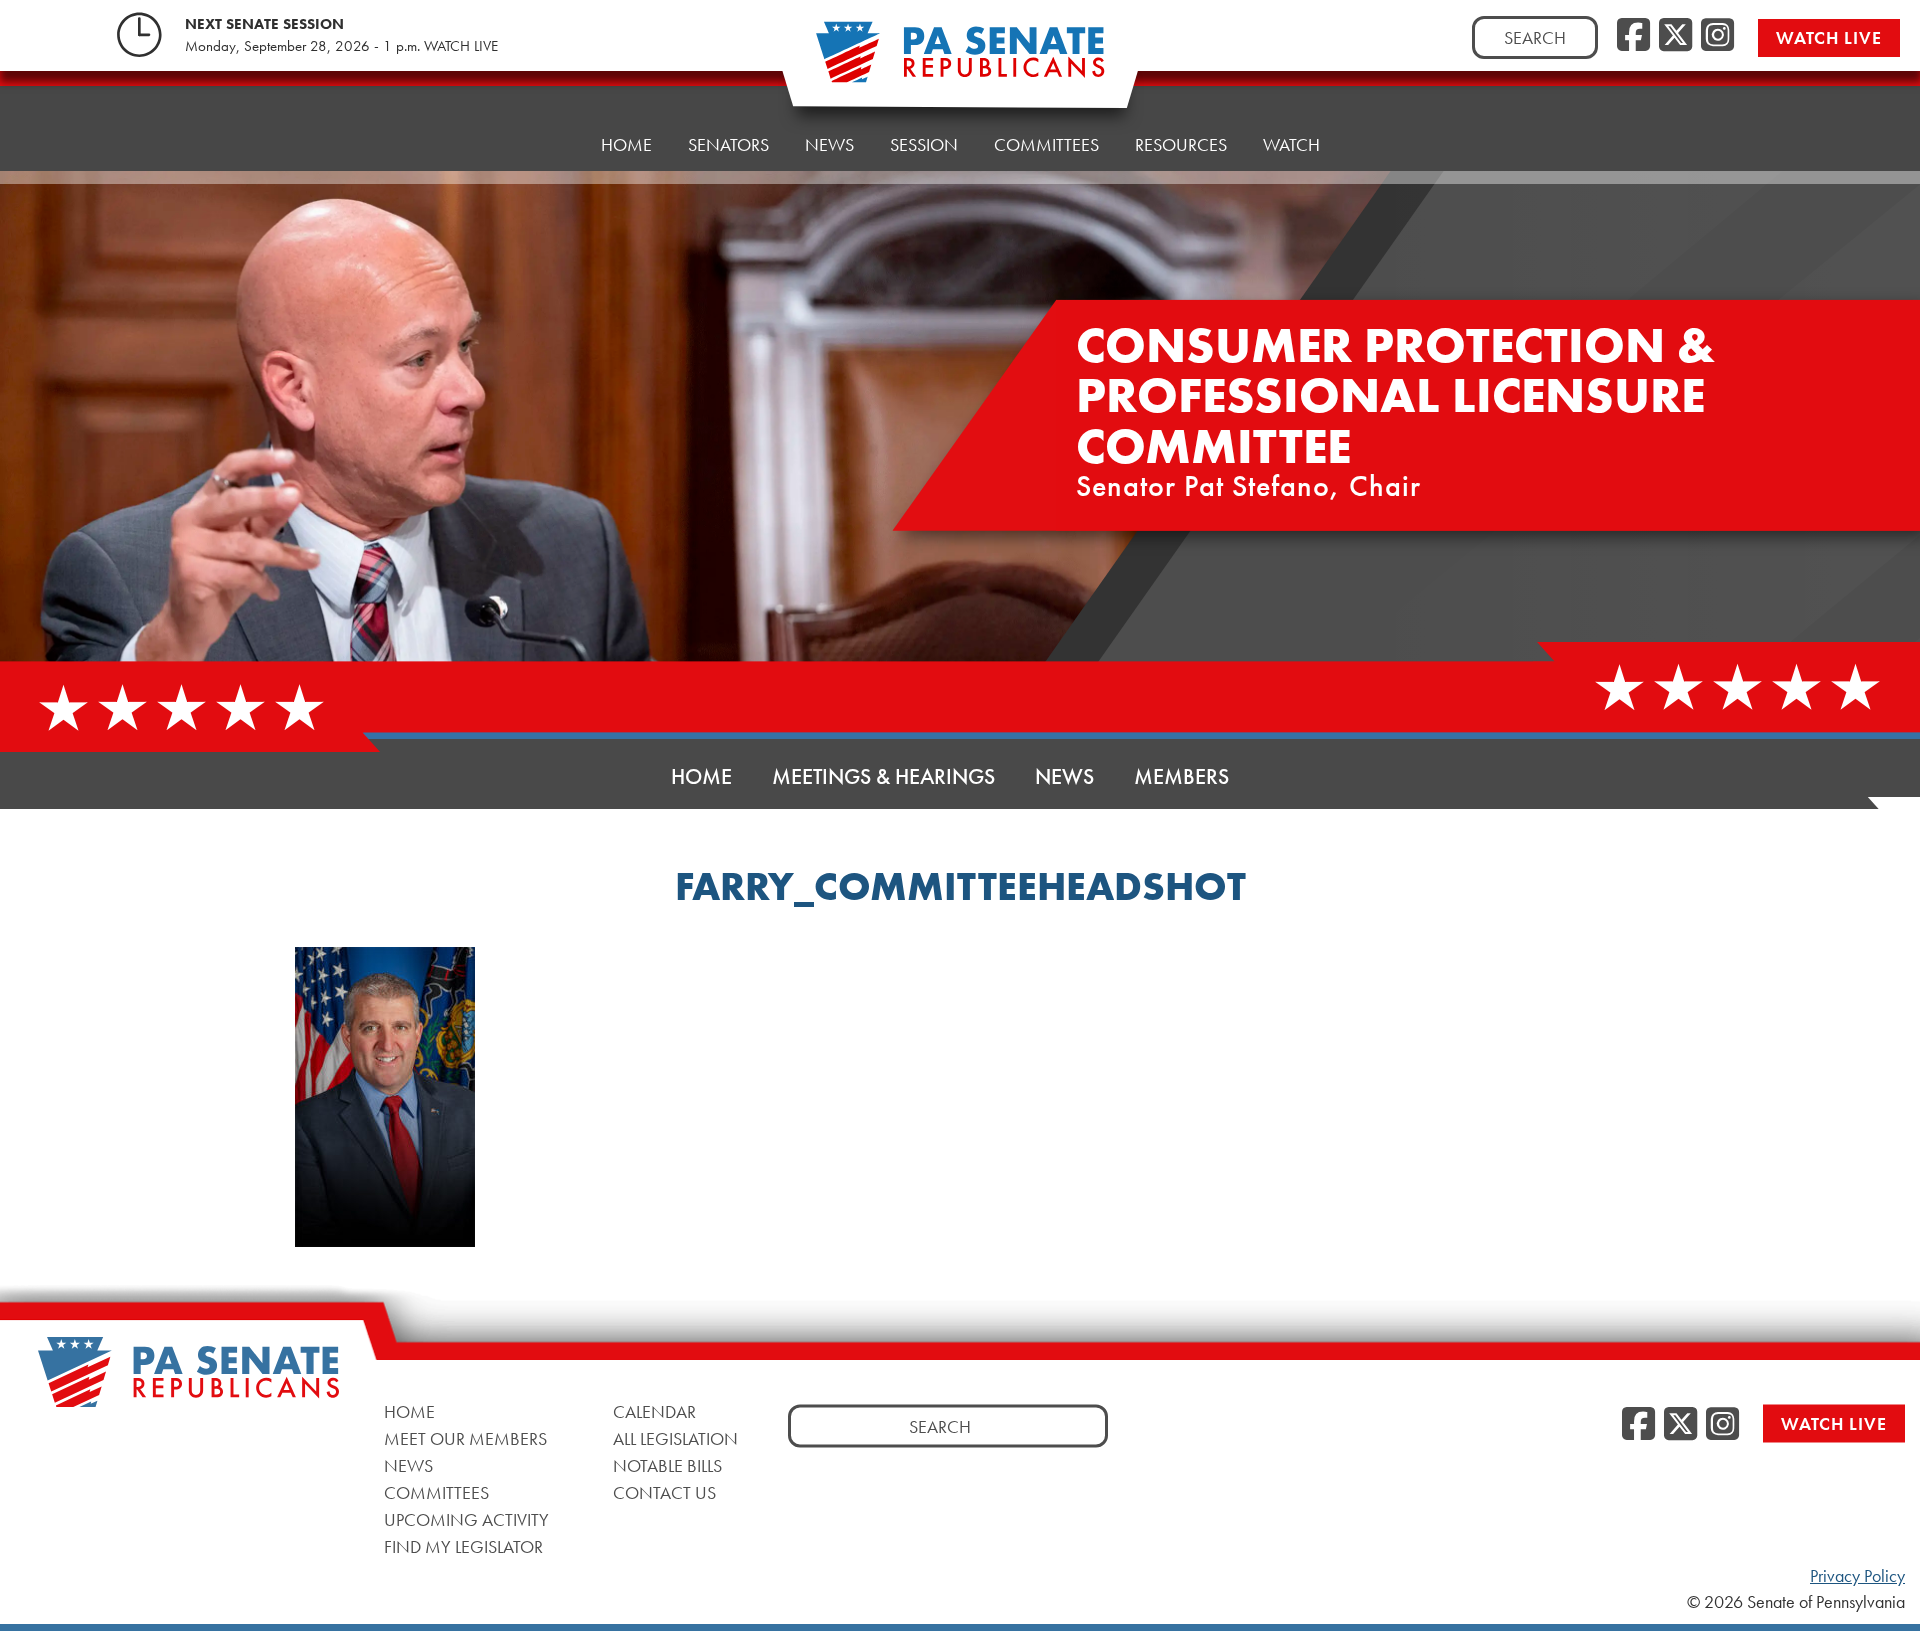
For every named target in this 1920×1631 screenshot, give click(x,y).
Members (1181, 776)
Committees (1046, 144)
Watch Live (1829, 37)
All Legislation (675, 1437)
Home (626, 144)
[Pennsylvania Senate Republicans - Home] (960, 62)
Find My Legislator (463, 1545)
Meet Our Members (465, 1437)
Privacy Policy (1857, 1576)
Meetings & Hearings (883, 776)
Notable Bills (667, 1464)
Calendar (654, 1410)
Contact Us (664, 1491)
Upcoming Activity (466, 1518)
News (829, 144)
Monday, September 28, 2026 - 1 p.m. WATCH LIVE (341, 46)
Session (924, 144)
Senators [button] (728, 144)
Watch (1291, 144)
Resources (1181, 144)
